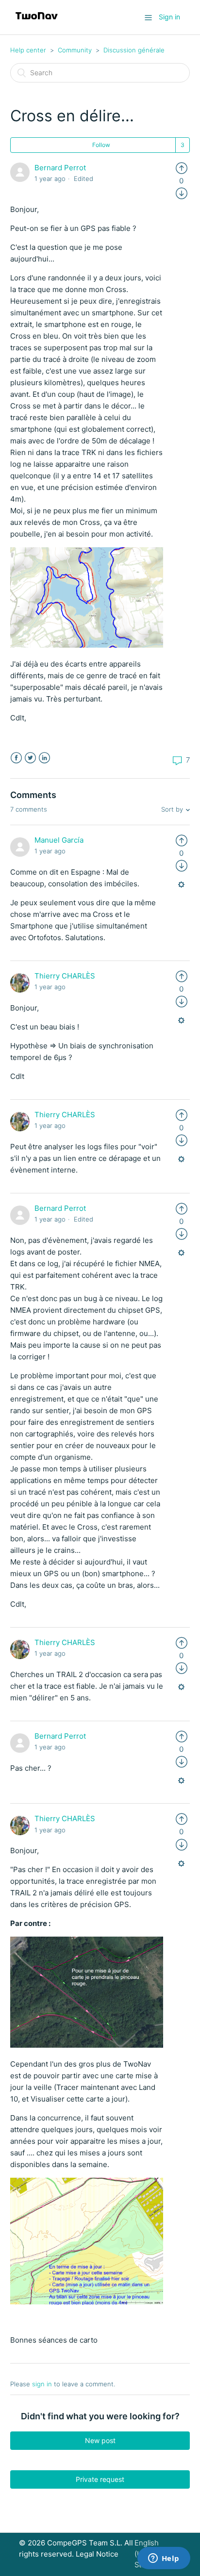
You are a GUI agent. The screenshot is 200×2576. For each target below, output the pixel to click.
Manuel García (59, 840)
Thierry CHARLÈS (65, 976)
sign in (42, 2384)
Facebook (16, 758)
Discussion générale (134, 50)
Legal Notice (97, 2554)
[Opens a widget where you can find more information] (164, 2559)
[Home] (37, 22)
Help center (28, 50)
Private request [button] (100, 2479)
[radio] (182, 168)
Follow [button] (101, 145)
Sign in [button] (169, 17)
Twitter (30, 758)
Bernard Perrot (60, 168)
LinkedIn (44, 758)
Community (75, 50)
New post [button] (100, 2440)
